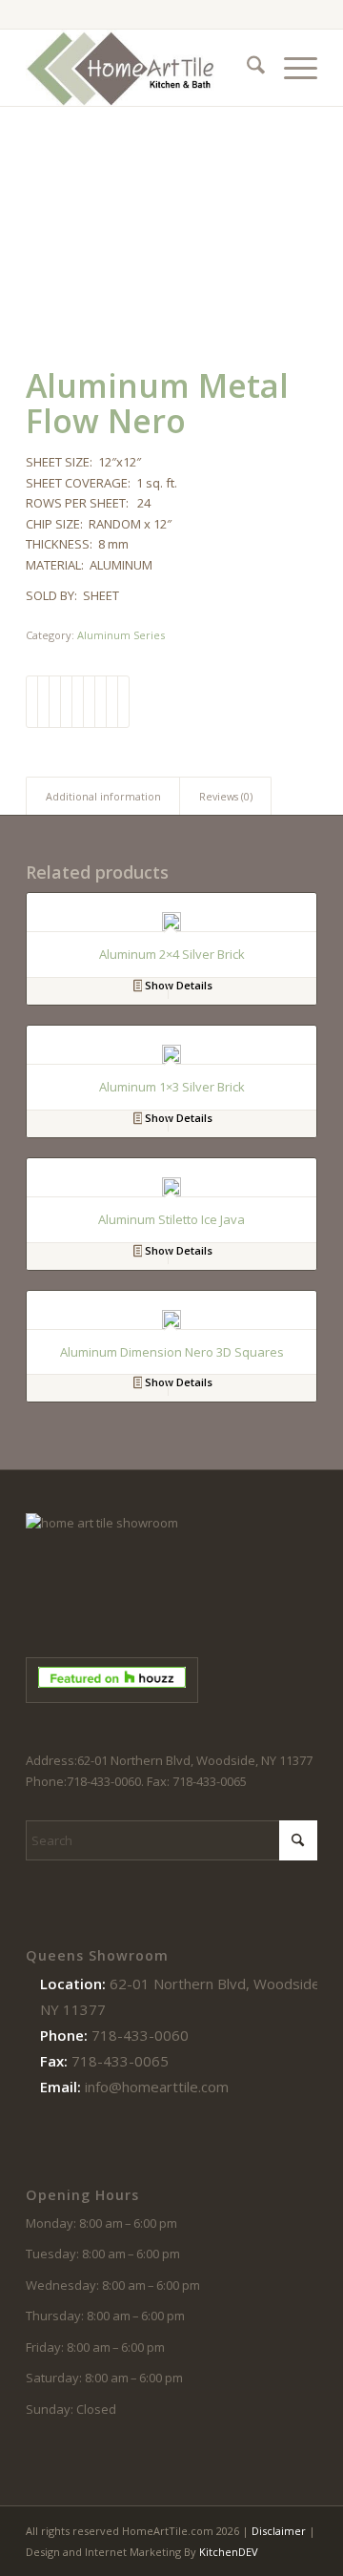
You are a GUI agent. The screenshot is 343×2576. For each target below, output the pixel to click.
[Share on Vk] (101, 701)
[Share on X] (43, 701)
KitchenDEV (229, 2552)
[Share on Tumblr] (89, 701)
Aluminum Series (121, 635)
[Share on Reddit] (112, 701)
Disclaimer (279, 2531)
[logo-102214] (142, 68)
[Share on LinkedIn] (78, 701)
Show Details (177, 985)
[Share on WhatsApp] (55, 701)
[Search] (246, 68)
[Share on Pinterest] (66, 701)
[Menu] (291, 68)
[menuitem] (246, 68)
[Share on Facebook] (32, 701)
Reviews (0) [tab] (226, 796)
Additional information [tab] (103, 796)
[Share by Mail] (123, 701)
